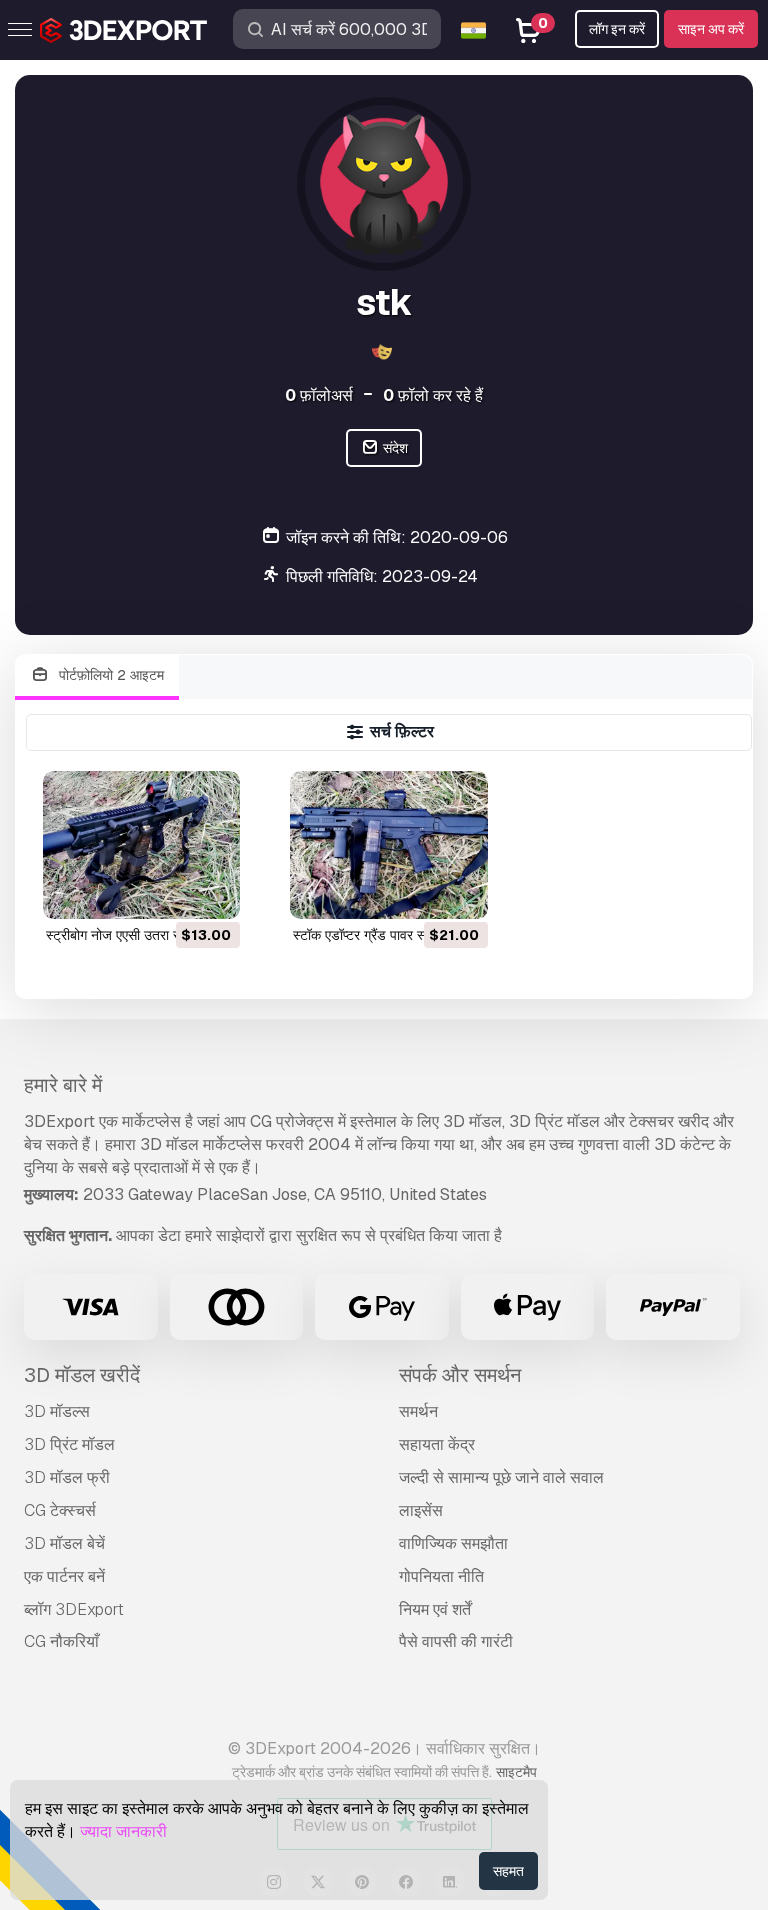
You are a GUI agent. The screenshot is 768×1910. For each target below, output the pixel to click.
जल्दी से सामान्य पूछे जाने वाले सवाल (501, 1477)
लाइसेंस (421, 1510)
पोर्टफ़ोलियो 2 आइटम (109, 675)
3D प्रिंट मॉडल (69, 1444)
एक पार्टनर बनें (64, 1576)
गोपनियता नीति (441, 1576)
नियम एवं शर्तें (435, 1609)
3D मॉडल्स (57, 1411)
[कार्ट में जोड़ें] (170, 891)
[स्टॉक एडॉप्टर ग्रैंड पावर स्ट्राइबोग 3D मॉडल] (388, 845)
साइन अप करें (711, 29)
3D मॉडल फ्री (67, 1477)
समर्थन (418, 1411)
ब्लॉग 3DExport (74, 1609)
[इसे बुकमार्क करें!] (211, 891)
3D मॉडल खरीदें (82, 1375)
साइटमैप (516, 1772)
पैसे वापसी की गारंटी (456, 1641)
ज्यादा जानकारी (123, 1831)
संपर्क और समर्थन (460, 1375)
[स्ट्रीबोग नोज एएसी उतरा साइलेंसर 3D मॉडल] (141, 845)
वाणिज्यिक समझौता (453, 1543)
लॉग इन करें (617, 29)
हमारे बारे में (63, 1085)
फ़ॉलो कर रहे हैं (433, 395)
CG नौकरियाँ (61, 1641)
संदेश (394, 448)
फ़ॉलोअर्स (319, 395)
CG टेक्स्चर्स (60, 1510)
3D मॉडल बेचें (64, 1543)
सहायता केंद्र (437, 1444)
